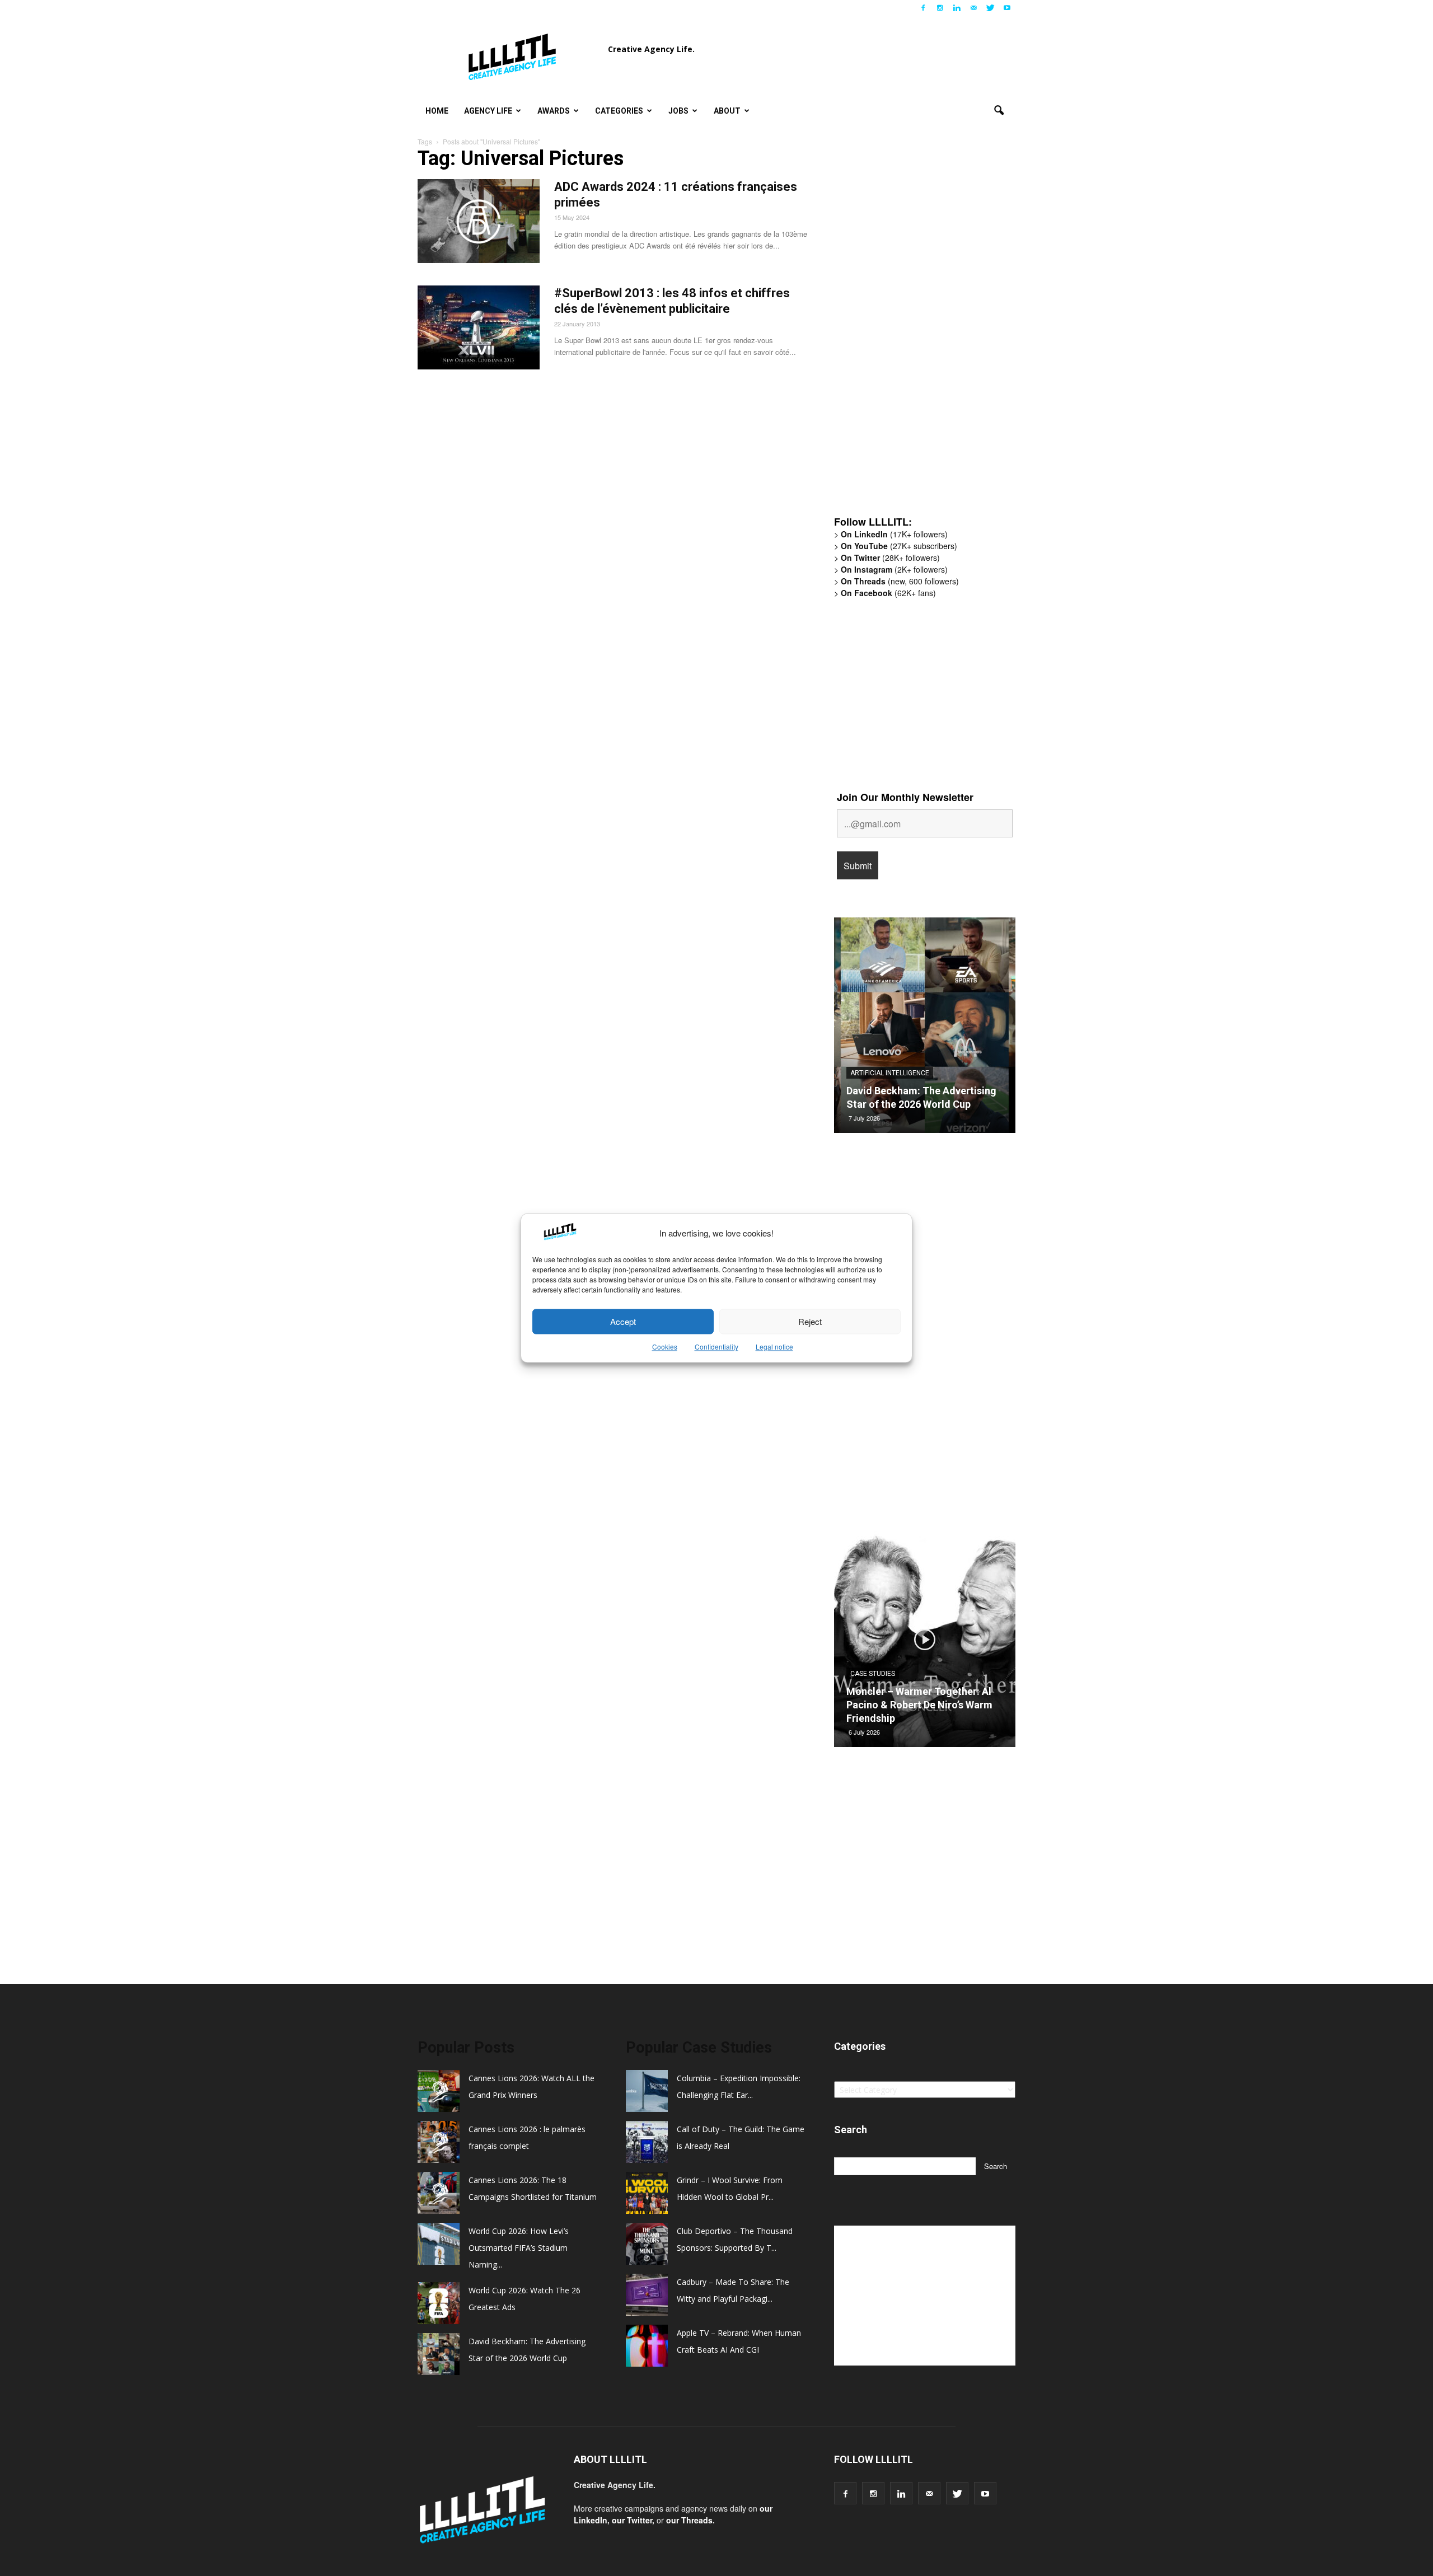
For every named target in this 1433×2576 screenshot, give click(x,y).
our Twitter (632, 2520)
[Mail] (973, 8)
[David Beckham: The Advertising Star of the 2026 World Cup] (925, 1029)
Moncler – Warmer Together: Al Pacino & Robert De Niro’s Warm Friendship (919, 1705)
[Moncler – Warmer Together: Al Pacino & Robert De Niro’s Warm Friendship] (925, 1643)
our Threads (689, 2520)
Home (437, 111)
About (727, 111)
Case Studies (873, 1674)
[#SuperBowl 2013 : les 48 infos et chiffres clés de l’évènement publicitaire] (479, 327)
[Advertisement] (918, 333)
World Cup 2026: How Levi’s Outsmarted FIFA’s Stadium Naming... (519, 2248)
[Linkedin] (957, 8)
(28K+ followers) (890, 558)
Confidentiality (716, 1347)
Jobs (678, 111)
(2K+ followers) (894, 569)
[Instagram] (940, 8)
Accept (623, 1321)
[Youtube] (1007, 8)
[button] (999, 111)
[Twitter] (990, 8)
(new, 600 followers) (900, 581)
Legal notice (774, 1347)
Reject (810, 1321)
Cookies (665, 1347)
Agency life (488, 111)
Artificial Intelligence (890, 1073)
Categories (619, 111)
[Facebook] (923, 8)
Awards (554, 111)
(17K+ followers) (894, 534)
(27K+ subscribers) (899, 546)
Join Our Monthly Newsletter (905, 797)
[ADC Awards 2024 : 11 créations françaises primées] (479, 221)
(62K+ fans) (888, 593)
